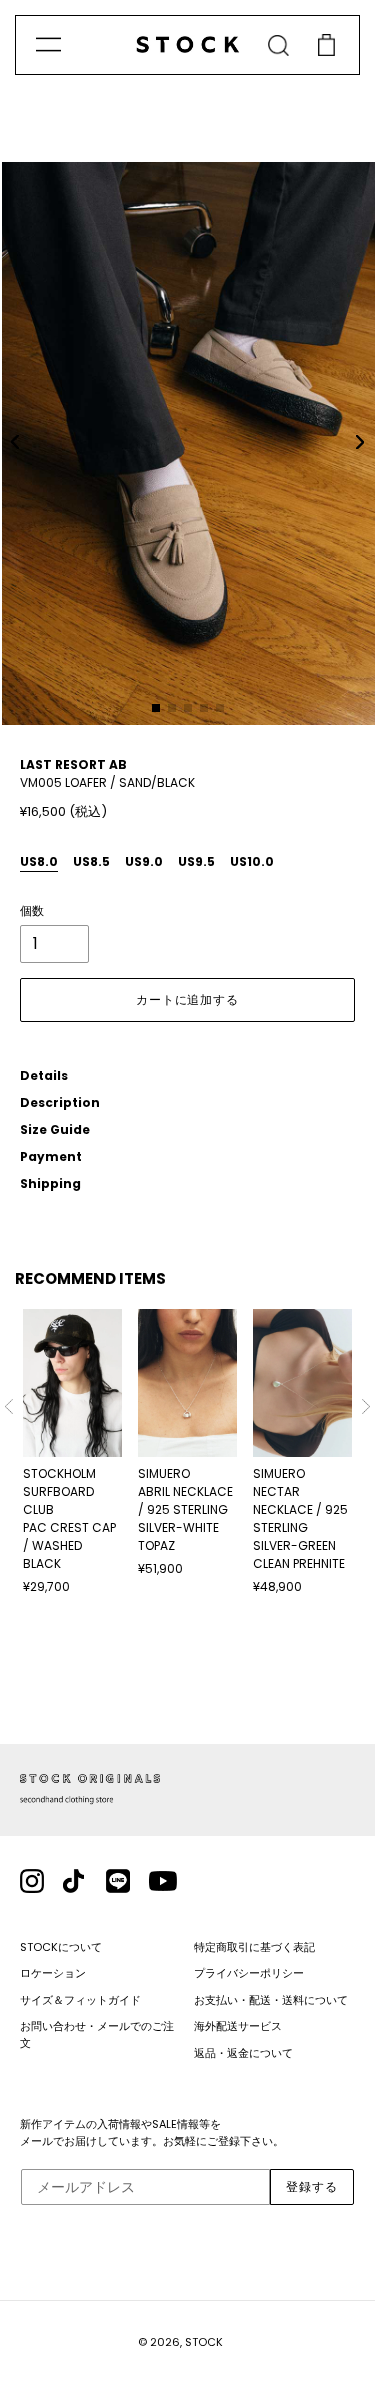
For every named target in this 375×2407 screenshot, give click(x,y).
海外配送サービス (238, 2026)
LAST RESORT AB (73, 764)
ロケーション (53, 1973)
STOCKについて (61, 1947)
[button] (15, 442)
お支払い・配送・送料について (271, 2000)
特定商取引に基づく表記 (254, 1947)
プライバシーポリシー (249, 1973)
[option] (72, 1453)
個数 (32, 910)
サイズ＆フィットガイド (80, 2000)
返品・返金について (243, 2053)
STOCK (204, 2342)
